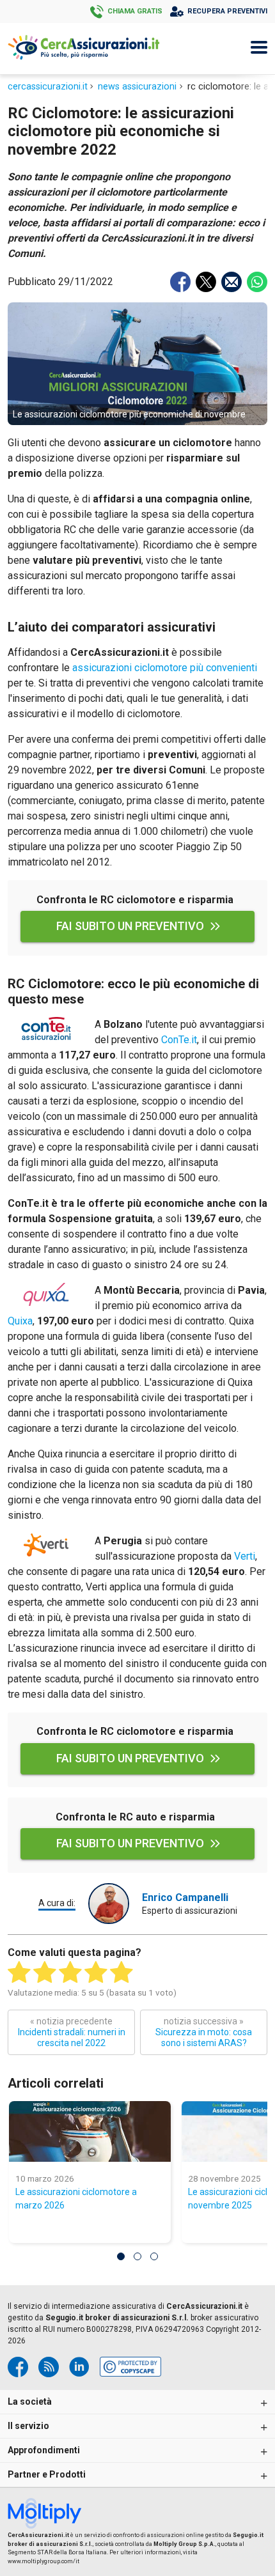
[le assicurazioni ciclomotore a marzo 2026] (90, 2131)
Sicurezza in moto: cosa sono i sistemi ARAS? (204, 2032)
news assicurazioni (137, 87)
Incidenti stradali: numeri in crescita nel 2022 (72, 2032)
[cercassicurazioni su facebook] (18, 2367)
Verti (245, 1556)
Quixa (20, 1321)
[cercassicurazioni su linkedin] (79, 2367)
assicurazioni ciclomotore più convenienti (165, 668)
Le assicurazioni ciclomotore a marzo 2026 (76, 2199)
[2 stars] (45, 1973)
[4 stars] (96, 1973)
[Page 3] (154, 2256)
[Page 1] (121, 2256)
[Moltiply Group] (49, 2515)
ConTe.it (179, 1040)
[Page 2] (137, 2256)
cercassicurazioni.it (48, 87)
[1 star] (19, 1973)
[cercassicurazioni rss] (49, 2367)
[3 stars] (70, 1973)
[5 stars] (122, 1973)
